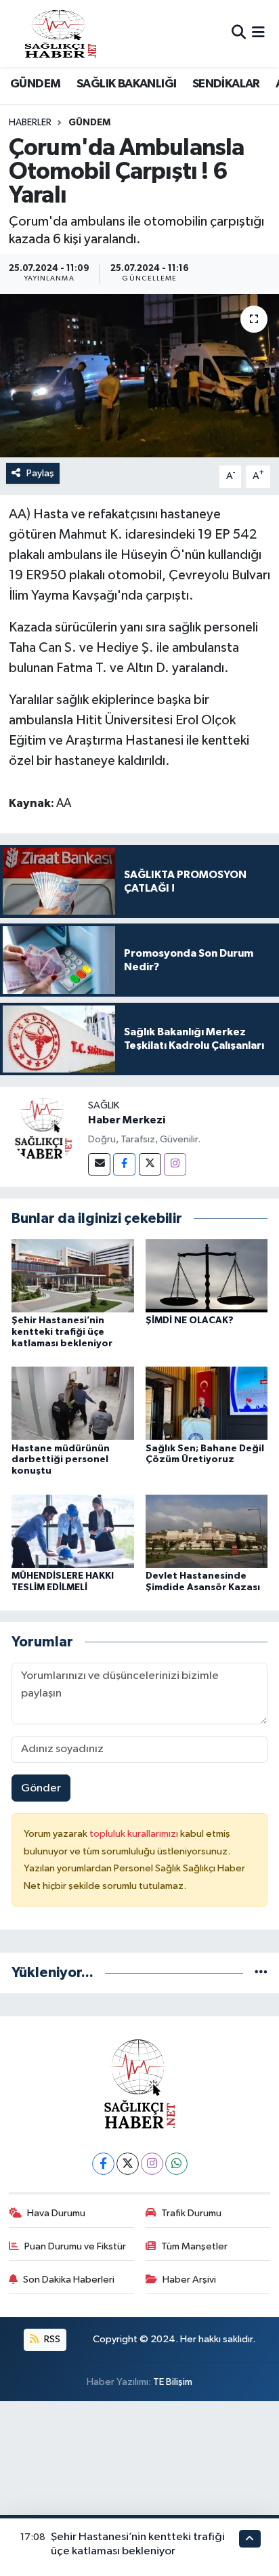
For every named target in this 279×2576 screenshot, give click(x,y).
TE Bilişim (173, 2382)
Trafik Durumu (191, 2213)
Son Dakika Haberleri (69, 2280)
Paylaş (40, 473)
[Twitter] (150, 1164)
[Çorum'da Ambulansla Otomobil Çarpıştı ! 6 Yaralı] (139, 376)
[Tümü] (261, 1973)
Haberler (30, 123)
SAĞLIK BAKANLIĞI (126, 84)
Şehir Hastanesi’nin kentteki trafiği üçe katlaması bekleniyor (62, 1332)
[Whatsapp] (176, 2164)
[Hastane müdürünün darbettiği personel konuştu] (73, 1403)
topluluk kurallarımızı (135, 1834)
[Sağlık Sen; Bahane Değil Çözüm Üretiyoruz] (207, 1403)
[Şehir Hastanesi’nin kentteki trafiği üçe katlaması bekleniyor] (73, 1275)
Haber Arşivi (189, 2280)
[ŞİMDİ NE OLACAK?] (207, 1275)
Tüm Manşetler (194, 2246)
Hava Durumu (56, 2213)
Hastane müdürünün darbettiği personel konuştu (61, 1460)
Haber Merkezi (127, 1120)
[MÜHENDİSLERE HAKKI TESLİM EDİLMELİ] (73, 1531)
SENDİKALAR (226, 84)
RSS (51, 2339)
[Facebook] (124, 1164)
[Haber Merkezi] (44, 1130)
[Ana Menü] (258, 34)
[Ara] (239, 34)
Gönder (41, 1788)
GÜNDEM (35, 84)
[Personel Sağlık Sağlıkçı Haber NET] (60, 34)
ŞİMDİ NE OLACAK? (190, 1321)
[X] (128, 2164)
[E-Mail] (99, 1164)
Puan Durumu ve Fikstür (75, 2246)
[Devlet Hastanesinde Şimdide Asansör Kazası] (207, 1531)
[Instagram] (175, 1164)
